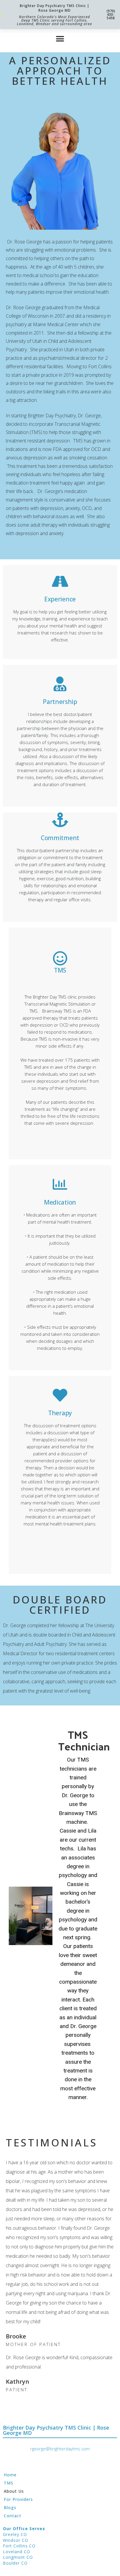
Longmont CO (18, 2557)
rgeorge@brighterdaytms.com (60, 2449)
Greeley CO (15, 2534)
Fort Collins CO (19, 2546)
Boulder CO (15, 2563)
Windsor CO (16, 2540)
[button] (60, 39)
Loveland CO (17, 2552)
